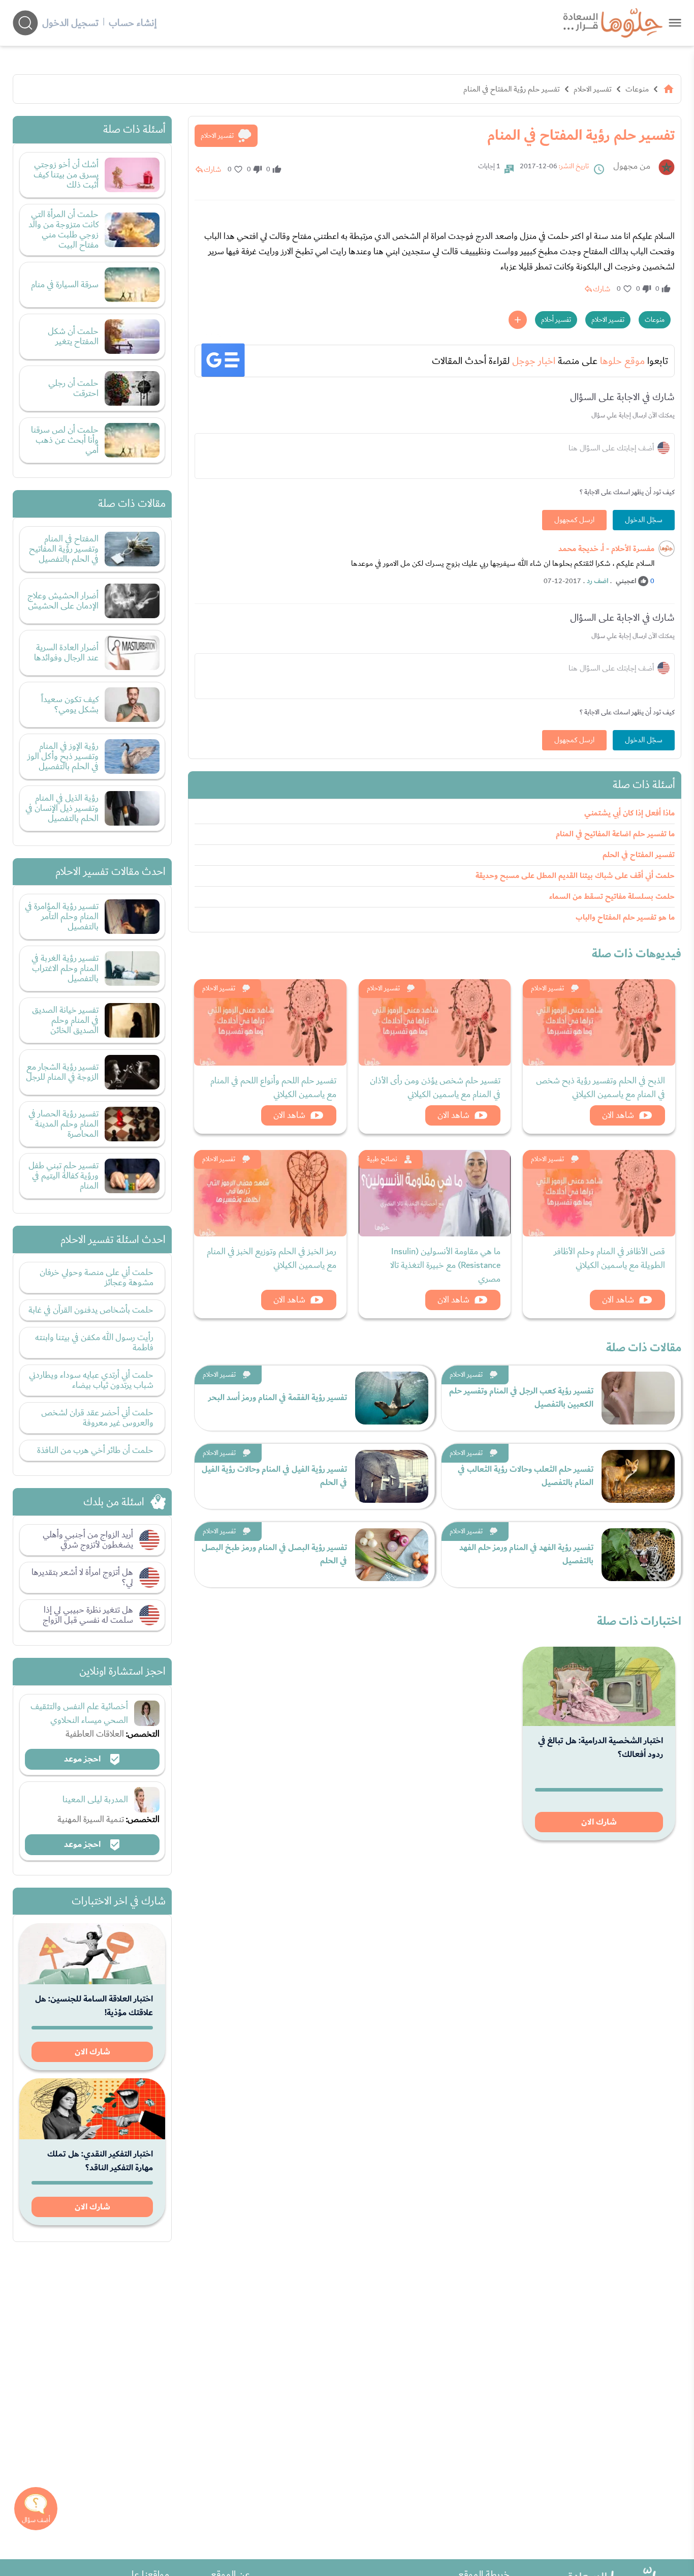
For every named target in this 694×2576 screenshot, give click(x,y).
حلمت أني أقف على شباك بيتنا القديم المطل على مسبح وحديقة (575, 876)
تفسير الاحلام (593, 89)
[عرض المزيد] (518, 320)
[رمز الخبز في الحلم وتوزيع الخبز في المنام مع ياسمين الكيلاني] (270, 1193)
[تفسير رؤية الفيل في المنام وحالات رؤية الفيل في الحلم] (392, 1476)
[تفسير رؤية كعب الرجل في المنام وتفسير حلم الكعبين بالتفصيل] (638, 1398)
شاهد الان (618, 1115)
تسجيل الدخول (70, 23)
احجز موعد (83, 1759)
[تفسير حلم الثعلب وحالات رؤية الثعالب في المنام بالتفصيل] (638, 1476)
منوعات (637, 89)
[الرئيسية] (669, 89)
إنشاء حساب (133, 23)
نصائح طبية (382, 1159)
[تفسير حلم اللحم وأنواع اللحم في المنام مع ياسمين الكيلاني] (270, 1022)
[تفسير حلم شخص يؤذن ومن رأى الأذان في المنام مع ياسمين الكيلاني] (435, 1022)
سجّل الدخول (644, 520)
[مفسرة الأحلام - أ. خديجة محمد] (667, 549)
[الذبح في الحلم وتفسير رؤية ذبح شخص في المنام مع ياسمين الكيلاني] (599, 1022)
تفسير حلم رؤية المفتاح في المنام (512, 89)
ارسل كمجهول (574, 520)
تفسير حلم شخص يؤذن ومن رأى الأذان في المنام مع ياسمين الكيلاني (435, 1087)
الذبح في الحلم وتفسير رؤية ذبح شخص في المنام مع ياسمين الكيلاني (601, 1087)
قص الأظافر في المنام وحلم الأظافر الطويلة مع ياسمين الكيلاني (609, 1258)
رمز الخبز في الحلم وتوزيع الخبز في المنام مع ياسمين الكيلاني (272, 1258)
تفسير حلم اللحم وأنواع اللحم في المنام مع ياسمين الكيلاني (273, 1087)
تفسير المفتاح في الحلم (639, 855)
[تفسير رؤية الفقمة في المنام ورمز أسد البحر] (392, 1398)
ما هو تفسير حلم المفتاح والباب (625, 917)
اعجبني (626, 581)
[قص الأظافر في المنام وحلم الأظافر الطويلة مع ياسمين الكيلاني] (599, 1193)
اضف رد (597, 581)
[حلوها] (675, 23)
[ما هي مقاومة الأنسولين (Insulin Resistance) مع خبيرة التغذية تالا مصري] (435, 1193)
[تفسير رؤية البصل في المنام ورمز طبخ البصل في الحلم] (392, 1555)
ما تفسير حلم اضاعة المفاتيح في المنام (615, 834)
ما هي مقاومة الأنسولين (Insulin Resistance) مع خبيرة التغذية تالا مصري (445, 1265)
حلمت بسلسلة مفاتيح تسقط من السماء (612, 897)
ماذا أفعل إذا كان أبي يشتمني (629, 813)
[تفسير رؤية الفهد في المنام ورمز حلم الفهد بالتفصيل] (638, 1555)
